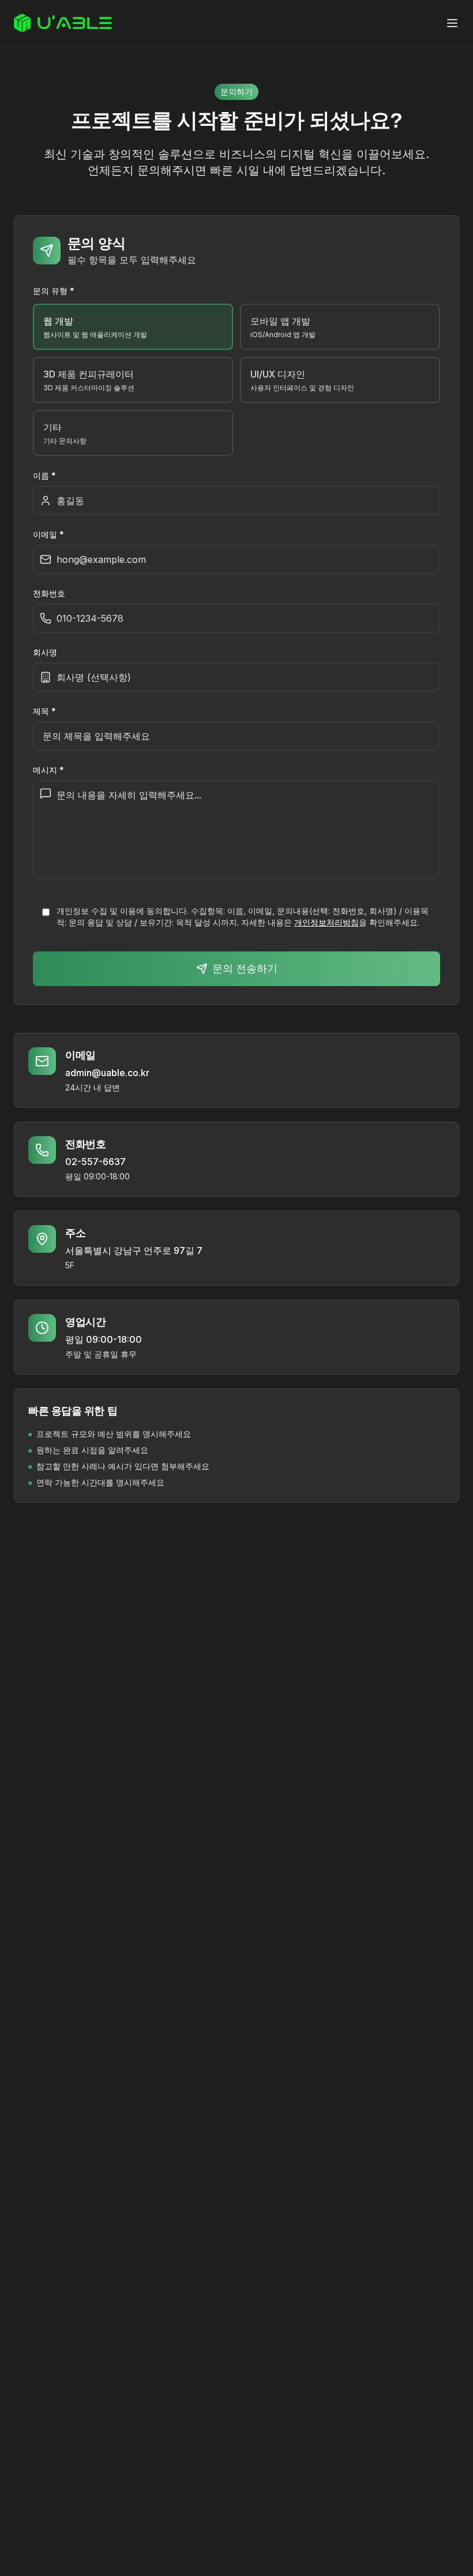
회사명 (45, 652)
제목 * (44, 711)
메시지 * (48, 770)
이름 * (44, 475)
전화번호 (49, 593)
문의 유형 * (54, 291)
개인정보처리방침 (326, 922)
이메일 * (48, 534)
